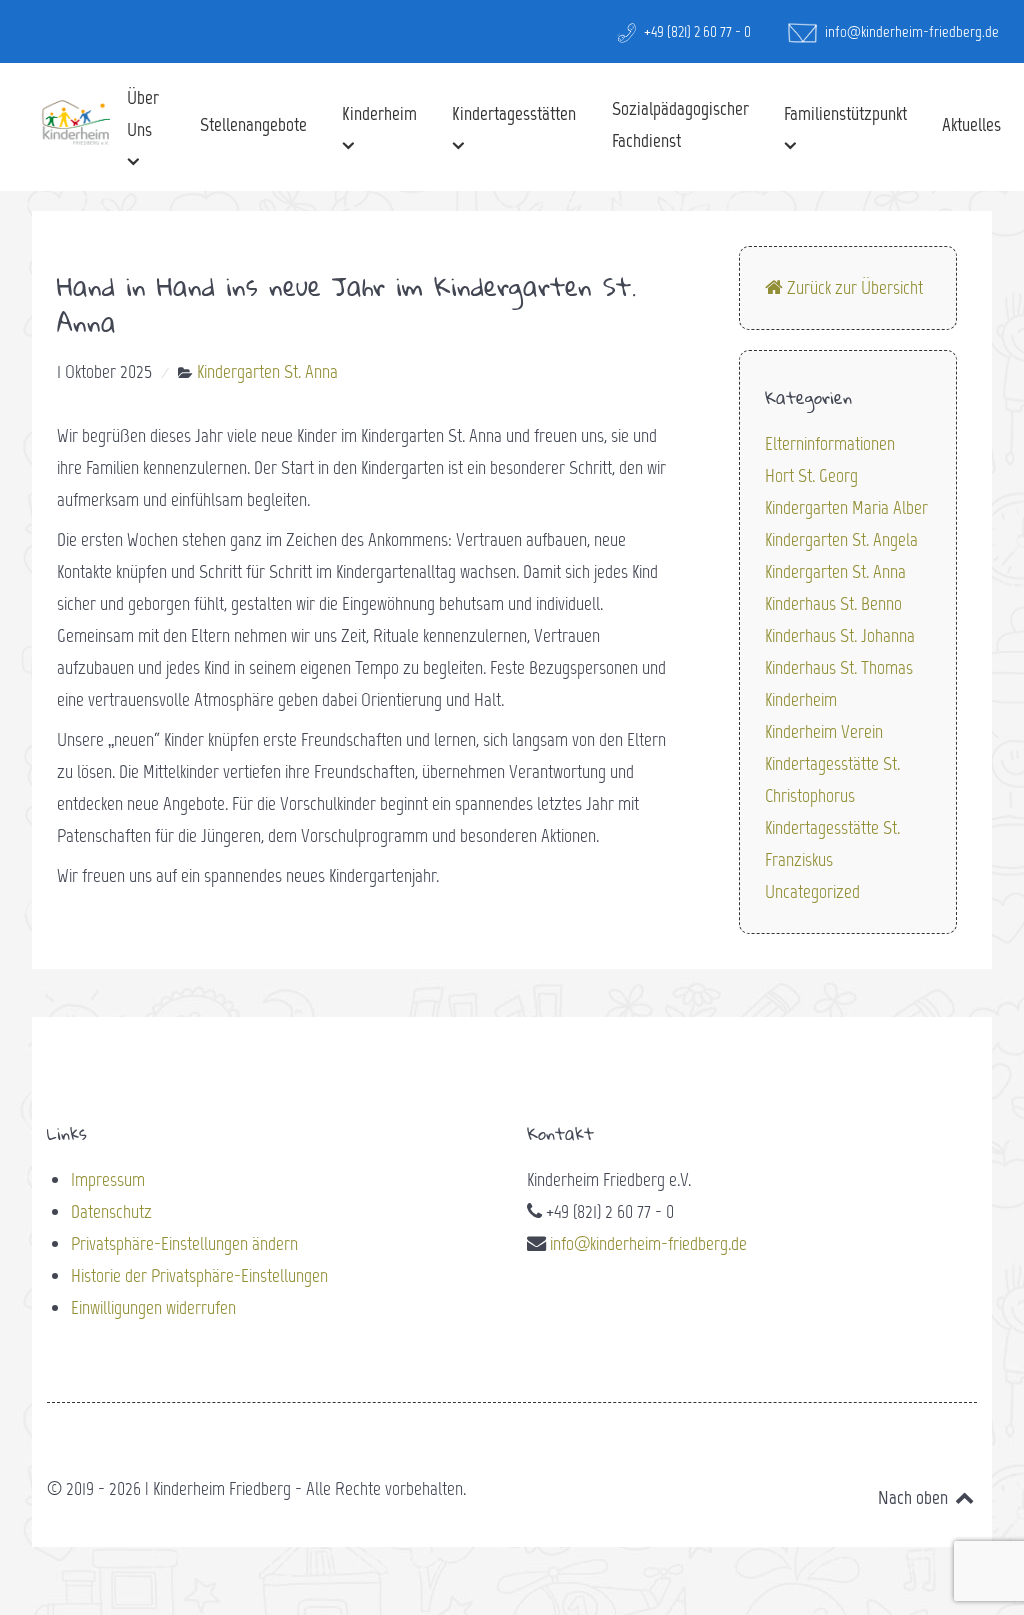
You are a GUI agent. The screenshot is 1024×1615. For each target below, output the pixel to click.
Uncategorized (812, 891)
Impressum (108, 1179)
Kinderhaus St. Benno (833, 603)
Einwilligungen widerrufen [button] (153, 1307)
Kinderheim (801, 699)
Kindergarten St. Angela (841, 539)
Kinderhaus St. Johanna (840, 635)
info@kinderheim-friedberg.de (910, 31)
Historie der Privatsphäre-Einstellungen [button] (199, 1275)
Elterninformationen (830, 443)
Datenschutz (111, 1211)
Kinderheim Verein (824, 731)
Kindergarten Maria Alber (846, 507)
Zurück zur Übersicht (853, 287)
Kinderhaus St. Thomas (839, 667)
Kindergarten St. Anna (835, 571)
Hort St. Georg (811, 475)
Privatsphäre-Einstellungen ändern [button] (184, 1243)
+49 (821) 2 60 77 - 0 (696, 31)
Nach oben (915, 1497)
